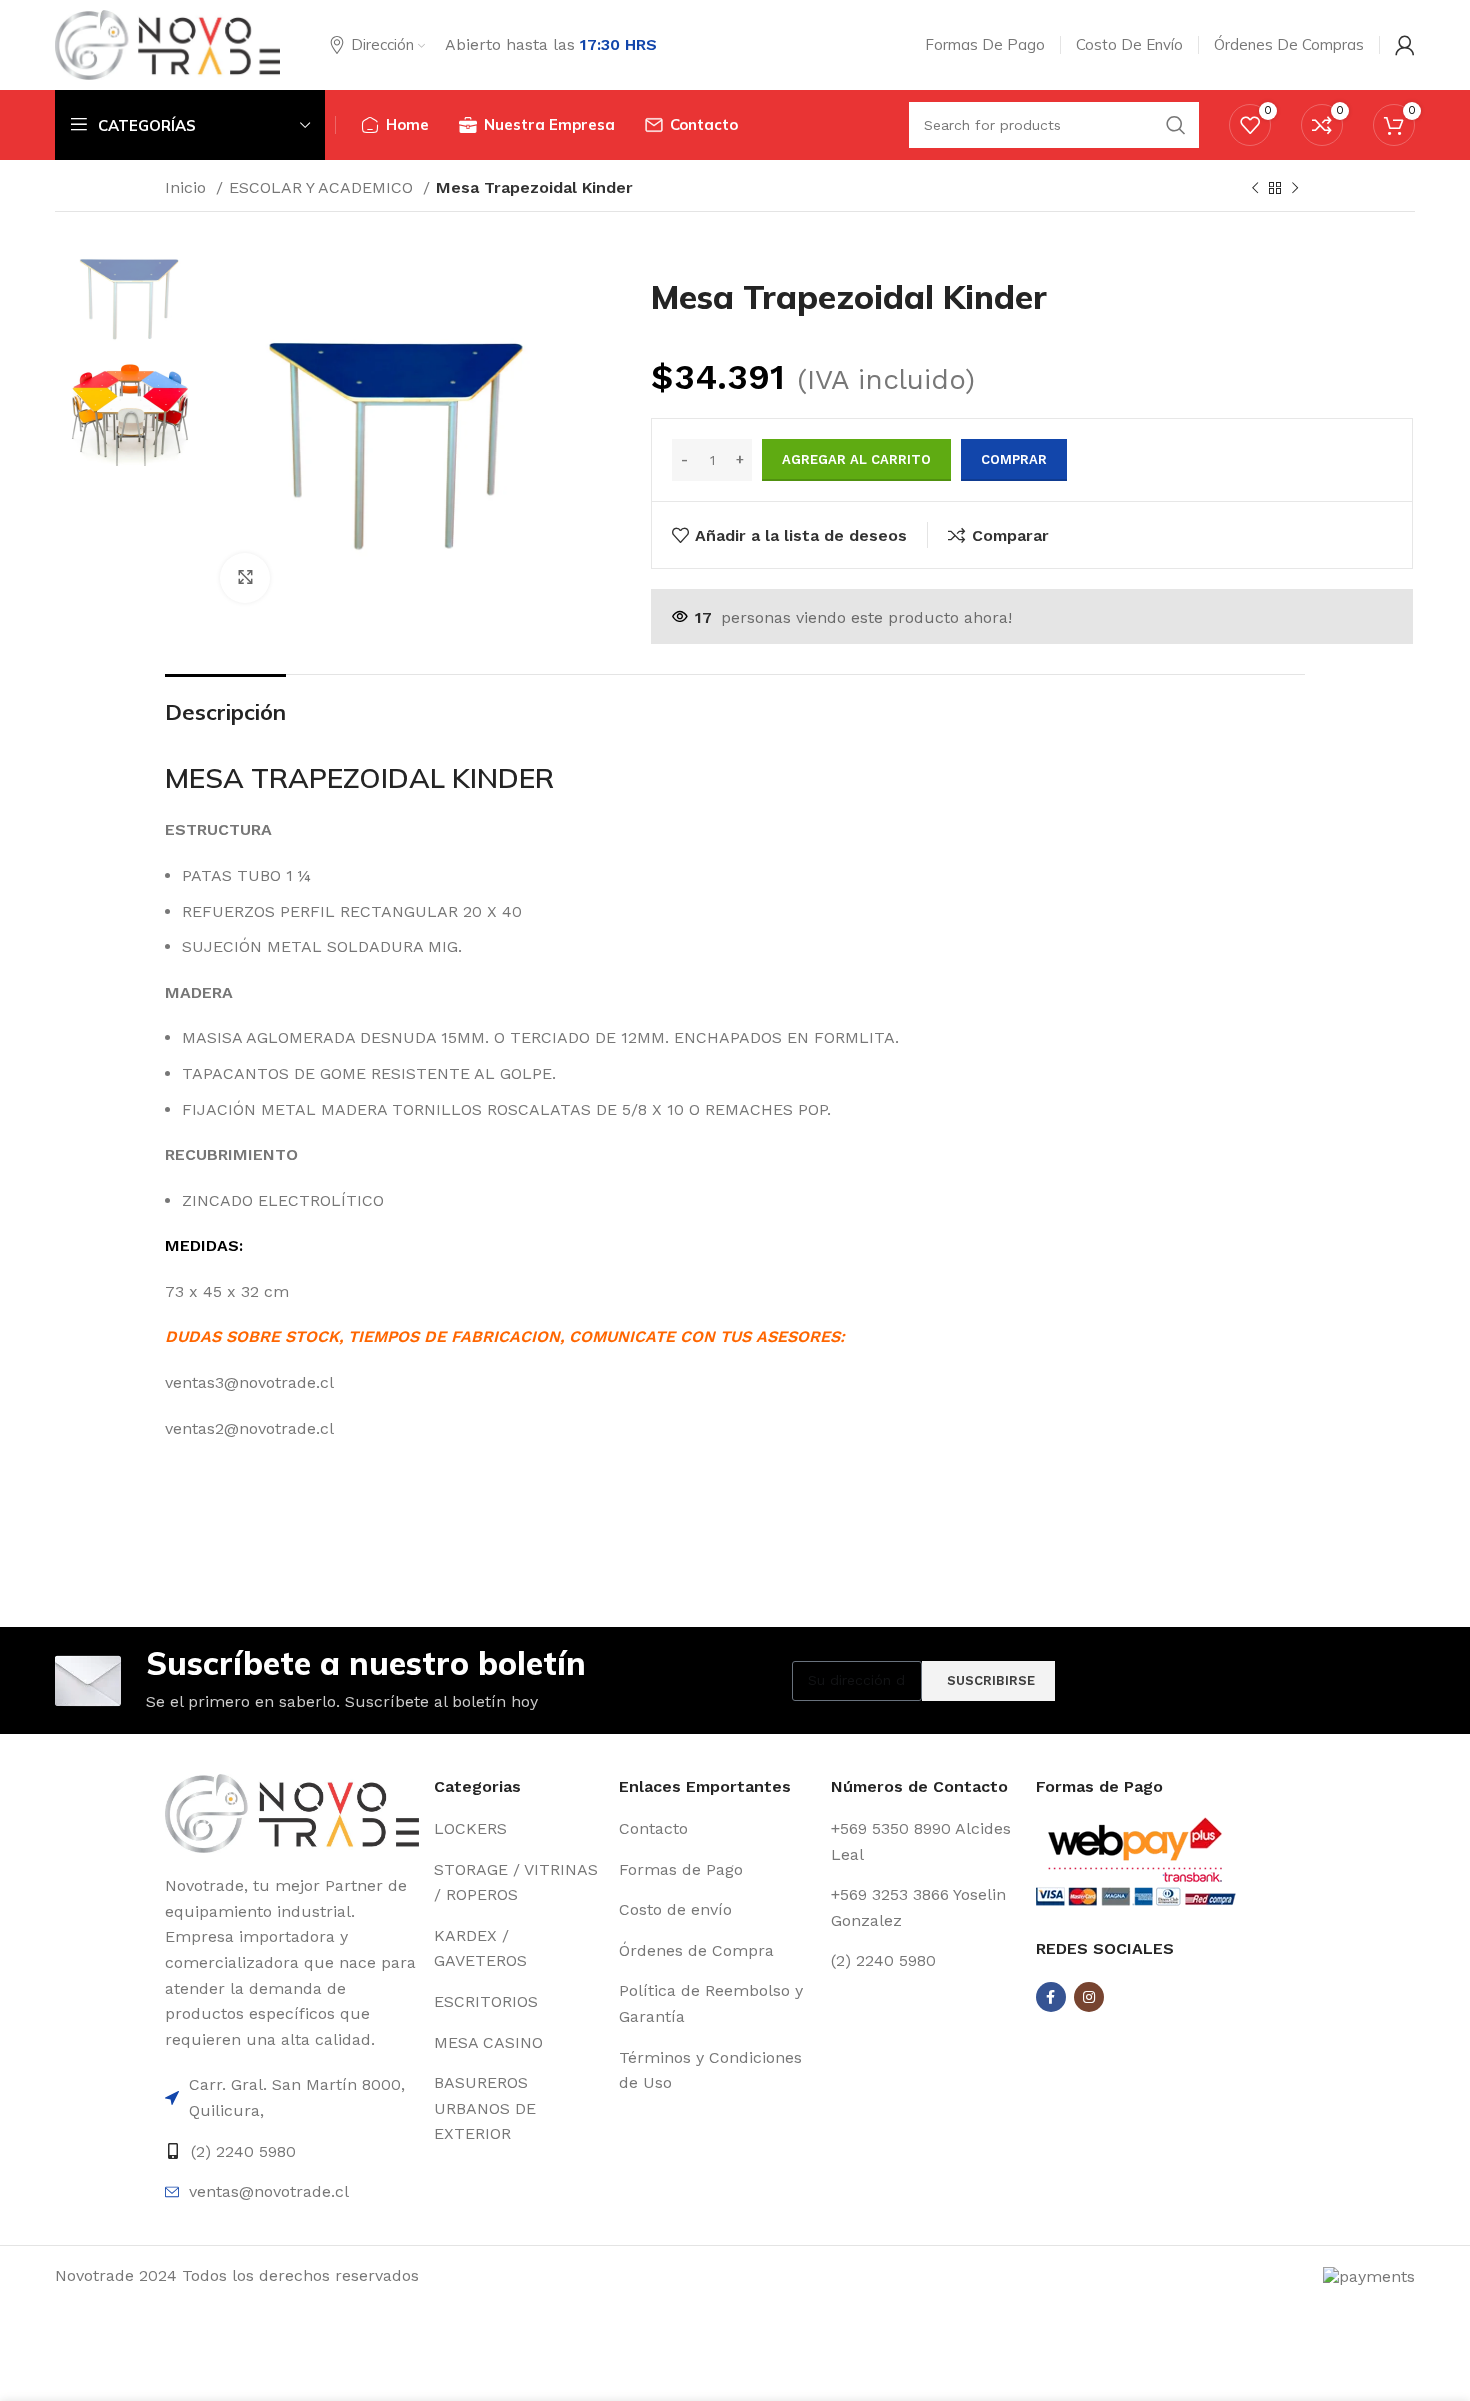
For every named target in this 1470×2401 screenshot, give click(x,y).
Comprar (1014, 459)
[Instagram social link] (1089, 1997)
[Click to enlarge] (245, 578)
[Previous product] (1255, 189)
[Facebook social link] (1051, 1997)
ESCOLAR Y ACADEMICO (323, 187)
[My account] (1405, 45)
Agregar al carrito (856, 459)
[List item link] (292, 2097)
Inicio (188, 187)
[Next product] (1295, 189)
